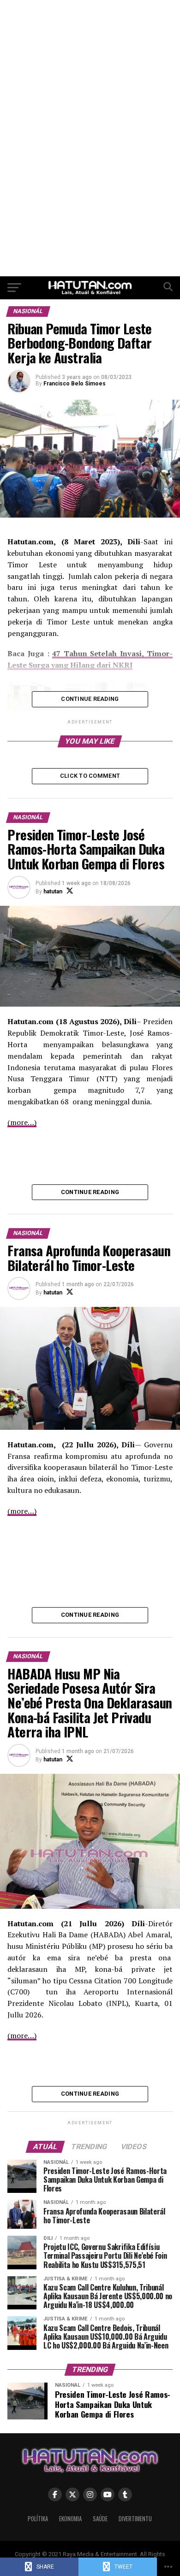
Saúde (100, 2519)
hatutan (53, 892)
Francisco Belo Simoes (75, 384)
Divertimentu (135, 2519)
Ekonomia (70, 2519)
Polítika (38, 2519)
